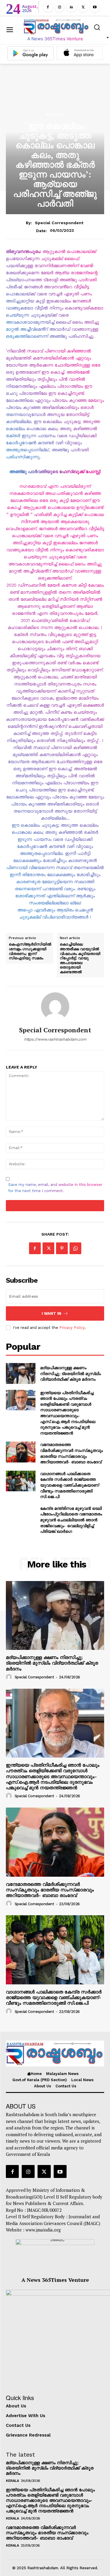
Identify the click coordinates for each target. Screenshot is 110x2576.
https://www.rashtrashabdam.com (55, 1039)
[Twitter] (83, 7)
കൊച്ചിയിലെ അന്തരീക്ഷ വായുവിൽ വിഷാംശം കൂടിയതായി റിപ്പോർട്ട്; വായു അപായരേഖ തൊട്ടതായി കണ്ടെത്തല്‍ (80, 958)
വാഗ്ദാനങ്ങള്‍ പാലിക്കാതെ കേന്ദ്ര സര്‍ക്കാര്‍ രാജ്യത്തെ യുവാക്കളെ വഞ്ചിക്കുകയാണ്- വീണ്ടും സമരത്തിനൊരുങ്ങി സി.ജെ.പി (70, 1485)
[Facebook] (48, 7)
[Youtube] (95, 7)
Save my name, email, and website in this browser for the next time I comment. (55, 1188)
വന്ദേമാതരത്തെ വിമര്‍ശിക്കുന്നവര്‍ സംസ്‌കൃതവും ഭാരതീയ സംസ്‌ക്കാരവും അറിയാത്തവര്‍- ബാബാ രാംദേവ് (72, 1453)
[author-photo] (10, 1677)
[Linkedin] (71, 7)
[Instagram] (60, 7)
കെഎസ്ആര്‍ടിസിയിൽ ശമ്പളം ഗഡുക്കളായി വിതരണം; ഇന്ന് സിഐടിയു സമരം (30, 951)
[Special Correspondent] (55, 1006)
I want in (51, 1313)
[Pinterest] (62, 1248)
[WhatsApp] (75, 1248)
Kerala (55, 114)
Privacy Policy (72, 1328)
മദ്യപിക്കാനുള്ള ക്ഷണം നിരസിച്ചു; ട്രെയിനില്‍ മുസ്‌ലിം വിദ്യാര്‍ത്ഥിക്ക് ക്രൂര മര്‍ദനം (71, 1373)
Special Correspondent (59, 223)
